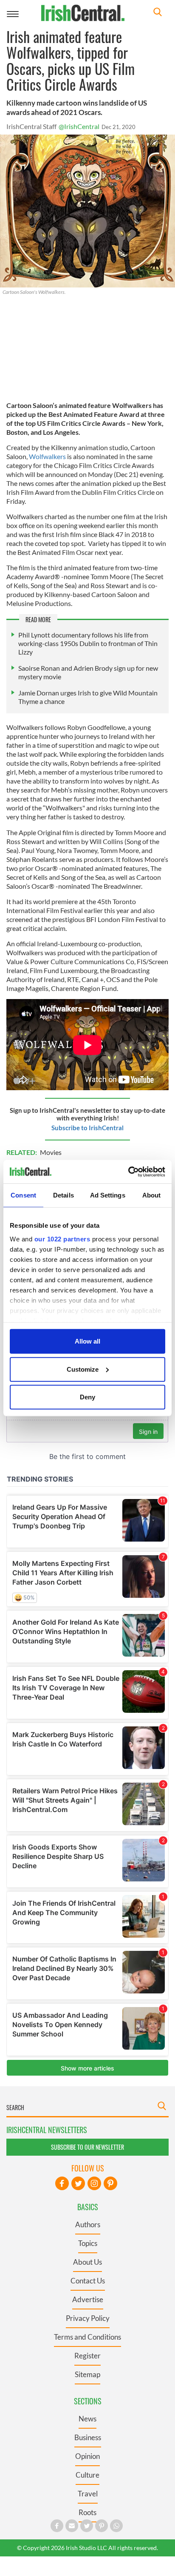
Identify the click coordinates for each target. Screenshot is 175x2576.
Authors (88, 2224)
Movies (51, 1152)
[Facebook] (62, 2183)
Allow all (87, 1341)
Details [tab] (64, 1195)
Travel (88, 2494)
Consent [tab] (23, 1195)
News (87, 2419)
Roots (87, 2512)
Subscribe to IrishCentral (87, 1128)
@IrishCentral (79, 126)
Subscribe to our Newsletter (87, 2147)
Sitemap (87, 2374)
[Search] (158, 13)
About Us (87, 2262)
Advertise (88, 2299)
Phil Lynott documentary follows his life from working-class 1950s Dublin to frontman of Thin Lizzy (88, 643)
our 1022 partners (62, 1239)
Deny (87, 1397)
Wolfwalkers (48, 456)
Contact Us (88, 2281)
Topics (88, 2243)
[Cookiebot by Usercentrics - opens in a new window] (128, 1172)
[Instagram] (94, 2183)
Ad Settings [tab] (108, 1195)
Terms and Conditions (87, 2337)
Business (88, 2437)
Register (87, 2356)
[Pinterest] (110, 2183)
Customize (83, 1369)
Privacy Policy (88, 2318)
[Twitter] (78, 2183)
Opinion (87, 2456)
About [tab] (152, 1195)
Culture (87, 2475)
